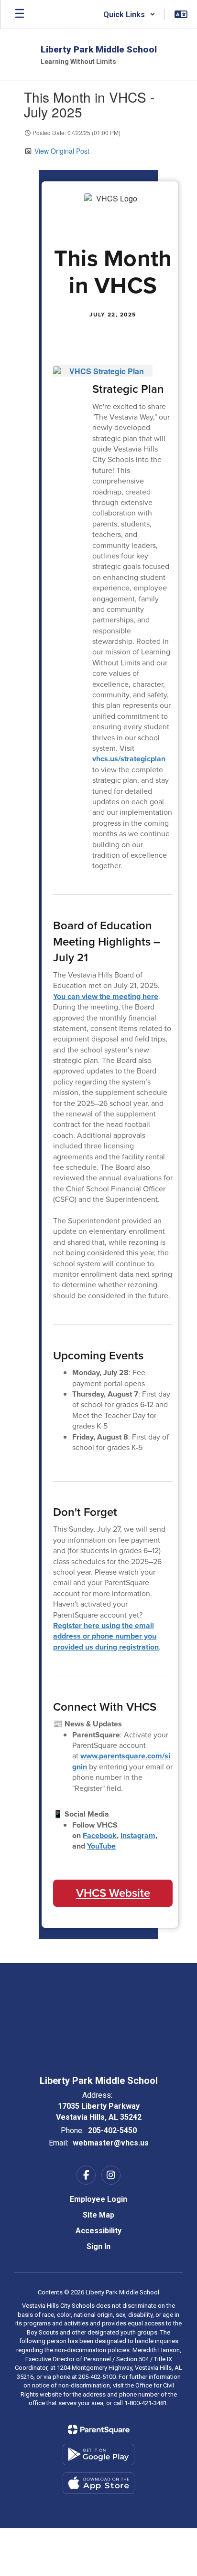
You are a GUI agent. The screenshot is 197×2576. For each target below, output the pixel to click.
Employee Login (98, 2199)
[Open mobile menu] (20, 14)
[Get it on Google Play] (98, 2455)
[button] (129, 14)
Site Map (98, 2215)
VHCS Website (113, 1893)
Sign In (98, 2246)
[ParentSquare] (99, 2429)
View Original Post (62, 151)
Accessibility (98, 2231)
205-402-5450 (112, 2130)
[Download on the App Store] (98, 2483)
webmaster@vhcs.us (111, 2143)
